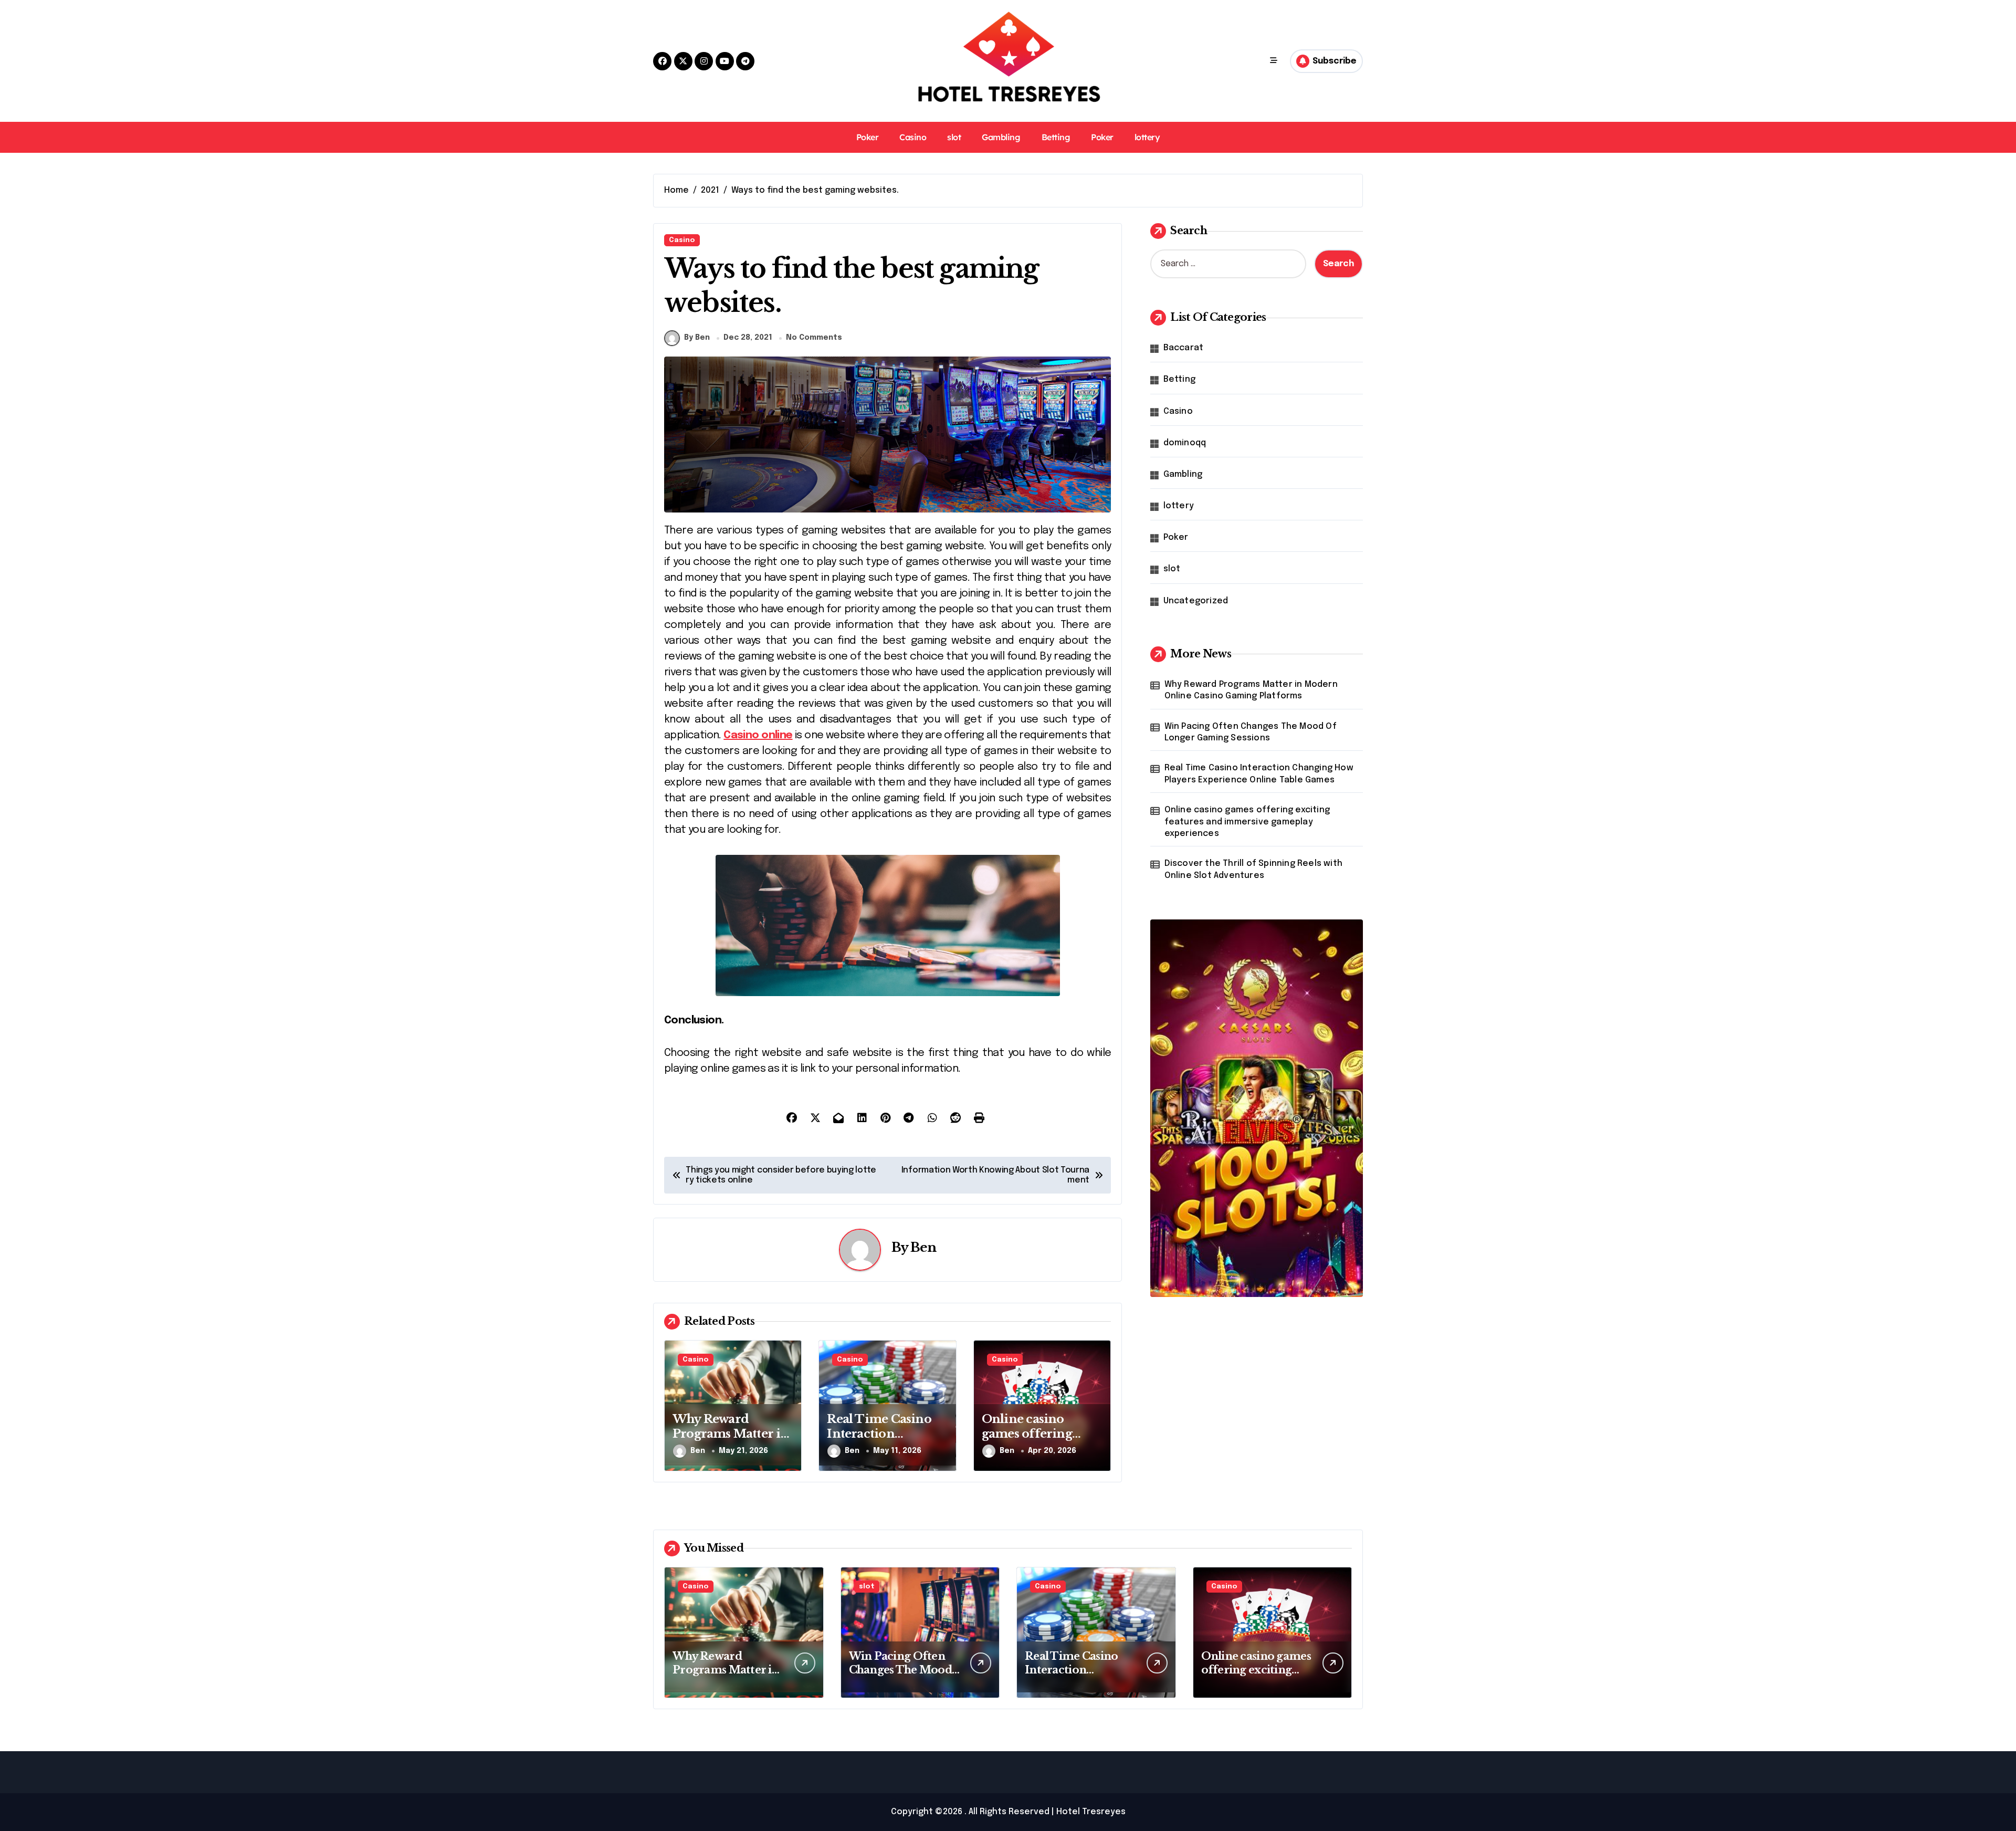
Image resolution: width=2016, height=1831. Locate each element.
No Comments (814, 338)
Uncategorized (1196, 601)
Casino (913, 137)
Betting (1056, 137)
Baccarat (1184, 348)
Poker (868, 137)
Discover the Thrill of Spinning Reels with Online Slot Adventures (1253, 869)
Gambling (1001, 137)
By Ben (697, 338)
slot (954, 137)
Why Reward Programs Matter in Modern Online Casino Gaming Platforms (1251, 690)
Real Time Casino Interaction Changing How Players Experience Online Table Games (1259, 774)
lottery (1147, 137)
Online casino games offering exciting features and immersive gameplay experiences (1247, 822)
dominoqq (1185, 443)
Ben (923, 1247)
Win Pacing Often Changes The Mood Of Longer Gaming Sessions (1251, 732)
